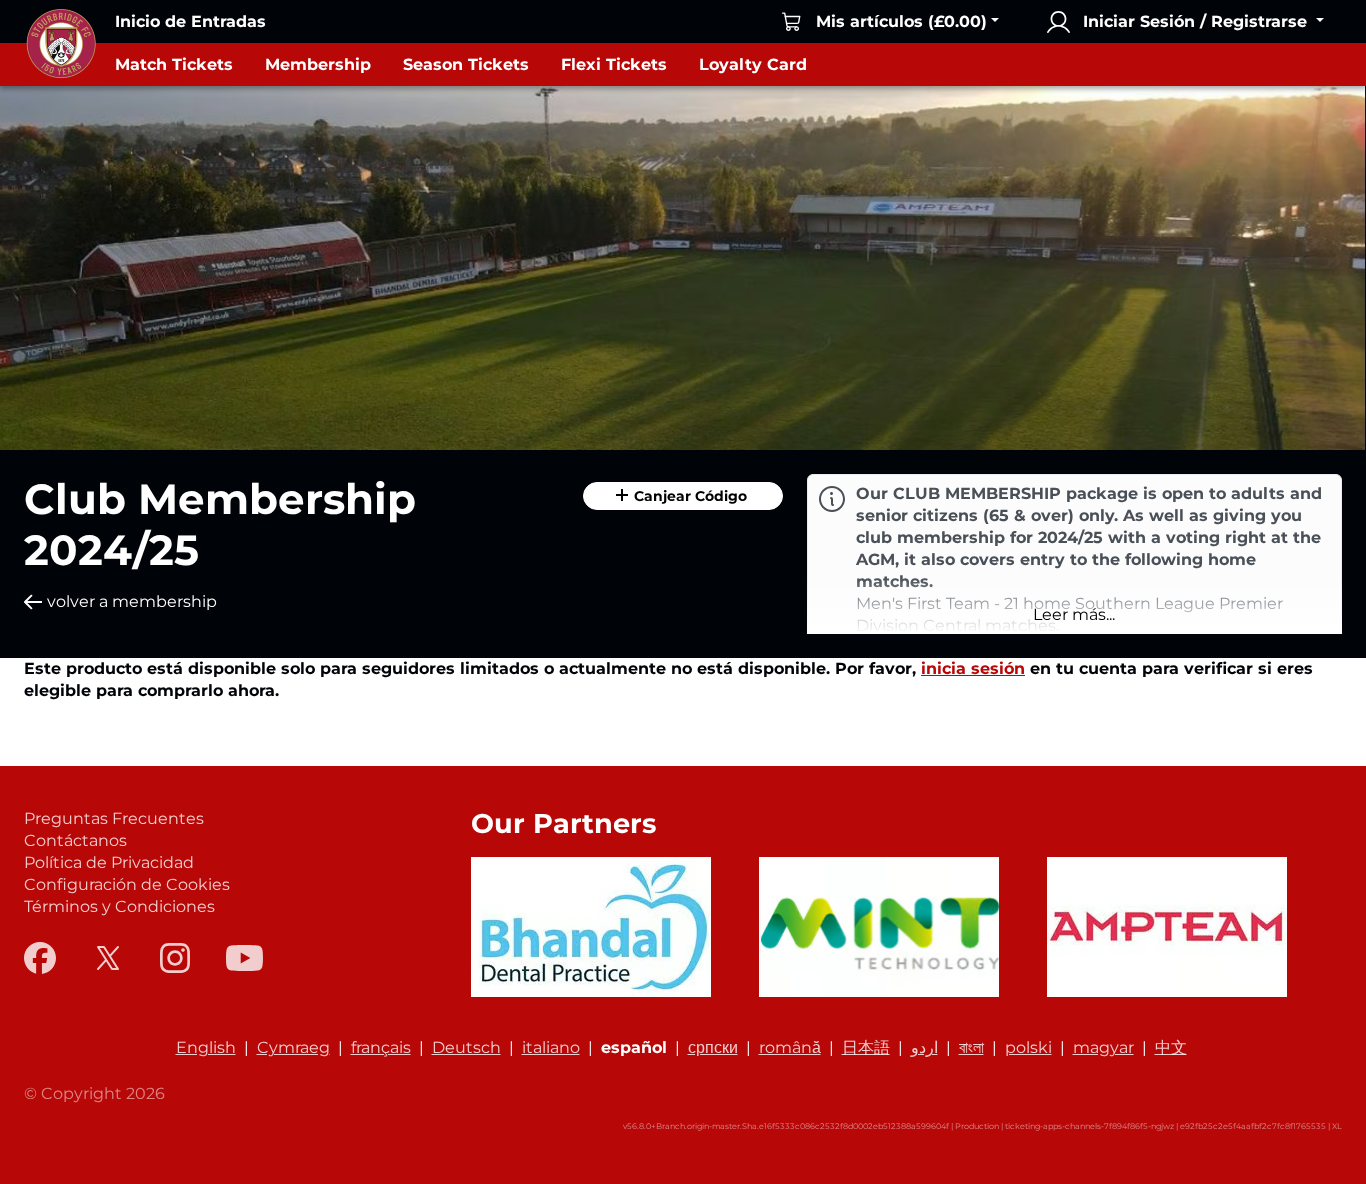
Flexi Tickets (614, 64)
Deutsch (466, 1047)
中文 (1171, 1047)
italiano (551, 1047)
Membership (318, 64)
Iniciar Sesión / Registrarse (1195, 21)
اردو (924, 1047)
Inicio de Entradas (190, 21)
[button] (1074, 615)
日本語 (866, 1047)
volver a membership (132, 601)
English (206, 1047)
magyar (1103, 1047)
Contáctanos (75, 840)
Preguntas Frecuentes (114, 818)
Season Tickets (466, 64)
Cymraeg (293, 1047)
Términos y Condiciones (119, 906)
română (790, 1047)
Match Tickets (174, 64)
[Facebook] (40, 958)
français (381, 1047)
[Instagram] (175, 958)
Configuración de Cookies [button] (127, 884)
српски (713, 1047)
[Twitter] (108, 958)
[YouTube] (244, 958)
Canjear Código (688, 496)
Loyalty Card (753, 64)
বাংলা (971, 1047)
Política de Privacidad (109, 862)
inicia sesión (973, 668)
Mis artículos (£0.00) (901, 21)
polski (1028, 1047)
